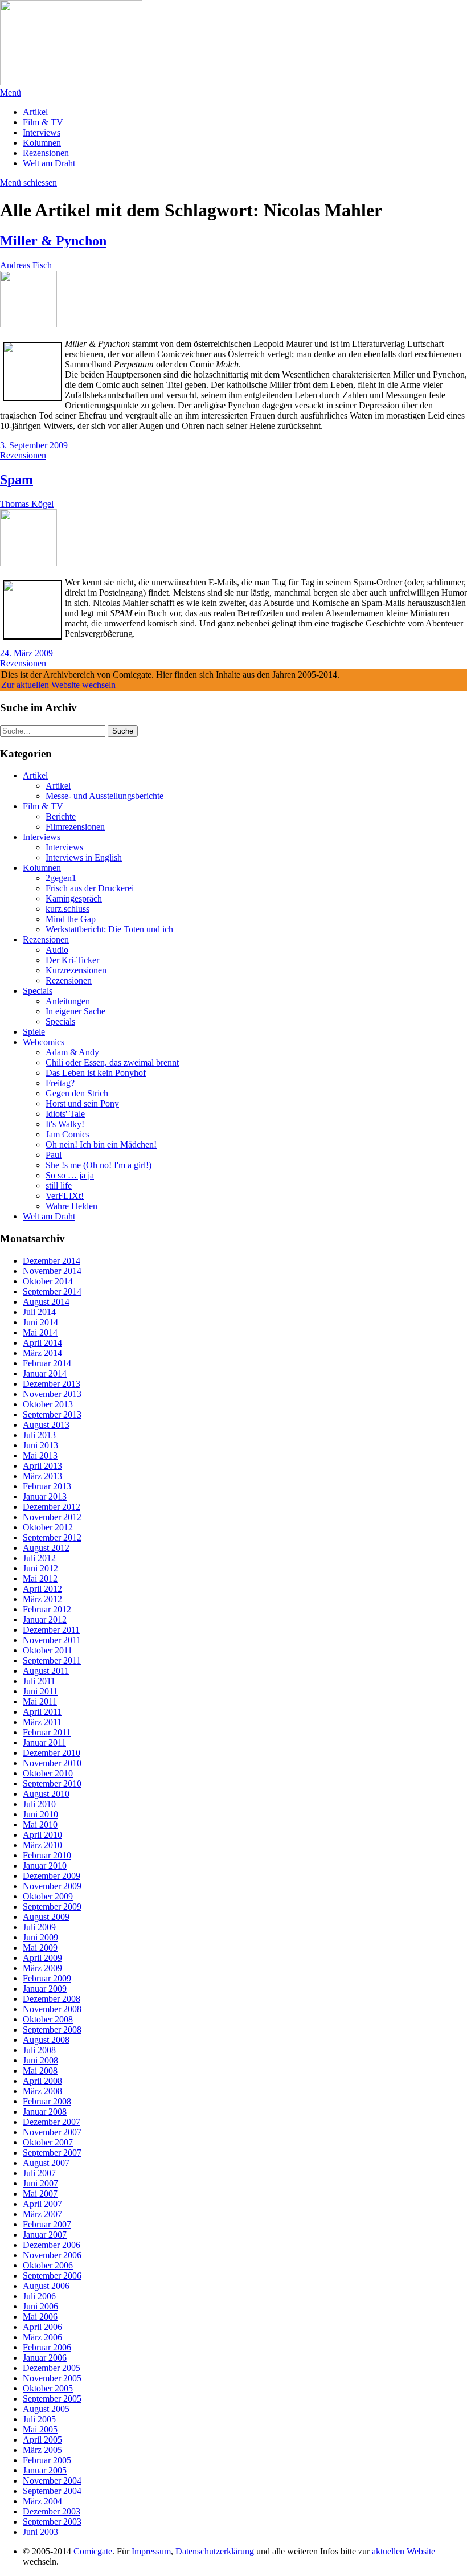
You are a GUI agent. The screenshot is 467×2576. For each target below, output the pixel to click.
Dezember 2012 (52, 1507)
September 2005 (52, 2399)
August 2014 (46, 1302)
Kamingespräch (74, 898)
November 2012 (52, 1517)
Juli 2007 (39, 2173)
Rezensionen (46, 153)
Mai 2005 (40, 2429)
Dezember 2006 (52, 2245)
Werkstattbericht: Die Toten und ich (109, 929)
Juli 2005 (39, 2419)
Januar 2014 (45, 1373)
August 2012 (46, 1548)
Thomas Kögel (27, 504)
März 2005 (42, 2450)
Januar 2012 (45, 1619)
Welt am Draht (49, 163)
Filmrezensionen (75, 827)
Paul (54, 1155)
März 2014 (42, 1353)
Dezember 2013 (52, 1384)
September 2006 (52, 2276)
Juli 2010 (39, 1804)
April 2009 (42, 1958)
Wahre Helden (71, 1206)
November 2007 (52, 2132)
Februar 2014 (47, 1363)
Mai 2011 (40, 1701)
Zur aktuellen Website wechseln (58, 685)
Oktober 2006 (48, 2265)
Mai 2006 (40, 2317)
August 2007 (46, 2163)
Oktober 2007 (48, 2142)
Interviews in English (84, 857)
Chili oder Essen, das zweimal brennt (112, 1062)
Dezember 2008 (52, 1999)
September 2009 (52, 1907)
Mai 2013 (40, 1455)
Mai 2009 (40, 1948)
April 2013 (42, 1466)
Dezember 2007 (52, 2122)
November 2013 (52, 1394)
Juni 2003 (40, 2532)
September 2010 (52, 1783)
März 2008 (42, 2091)
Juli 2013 (39, 1435)
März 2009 (42, 1968)
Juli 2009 (39, 1927)
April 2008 (42, 2081)
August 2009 (46, 1917)
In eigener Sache (75, 1011)
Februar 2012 (47, 1609)
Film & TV (43, 122)
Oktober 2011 (48, 1650)
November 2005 (52, 2378)
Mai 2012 (40, 1578)
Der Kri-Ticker (72, 960)
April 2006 (42, 2327)
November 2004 (52, 2481)
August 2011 (46, 1671)
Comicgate (93, 2551)
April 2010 (42, 1835)
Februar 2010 (47, 1855)
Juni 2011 (40, 1691)
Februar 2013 (47, 1486)
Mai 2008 (40, 2071)
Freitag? (60, 1083)
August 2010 (46, 1794)
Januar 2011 (44, 1742)
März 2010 (42, 1845)
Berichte (61, 816)
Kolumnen (42, 143)
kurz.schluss (67, 909)
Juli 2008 (39, 2050)
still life (59, 1185)
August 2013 (46, 1425)
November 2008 (52, 2009)
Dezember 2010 (52, 1753)
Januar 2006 (45, 2358)
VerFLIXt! (65, 1196)
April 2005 (42, 2440)
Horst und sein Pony (82, 1103)
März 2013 (42, 1476)
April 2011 (42, 1712)
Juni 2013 (40, 1445)
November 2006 (52, 2255)
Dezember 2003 (52, 2511)
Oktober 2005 (48, 2388)
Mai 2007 (40, 2194)
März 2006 (42, 2337)
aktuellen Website (403, 2551)
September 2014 (52, 1291)
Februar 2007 (47, 2224)
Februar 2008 (47, 2101)
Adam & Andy (72, 1052)
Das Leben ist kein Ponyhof (96, 1073)
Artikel (35, 112)
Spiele (34, 1032)
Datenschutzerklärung (215, 2551)
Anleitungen (68, 1001)
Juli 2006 (39, 2296)
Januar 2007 (45, 2235)
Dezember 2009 (52, 1876)
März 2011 (42, 1722)
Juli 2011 (39, 1681)
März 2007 (42, 2214)
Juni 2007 (40, 2183)
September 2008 (52, 2030)
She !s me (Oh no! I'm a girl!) (99, 1165)
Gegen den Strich (77, 1093)
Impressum (151, 2551)
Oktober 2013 (48, 1404)
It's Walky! (65, 1124)
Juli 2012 (39, 1558)
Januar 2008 (45, 2112)
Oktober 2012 (48, 1527)
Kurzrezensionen (76, 970)
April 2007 (42, 2204)
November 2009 (52, 1886)
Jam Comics (67, 1134)
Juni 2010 (40, 1814)
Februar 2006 (47, 2347)
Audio (57, 950)
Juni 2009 (40, 1937)
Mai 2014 (40, 1332)
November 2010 (52, 1763)
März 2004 (42, 2501)
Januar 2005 (45, 2470)
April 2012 (42, 1589)
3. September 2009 (34, 445)
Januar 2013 (45, 1496)
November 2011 (52, 1640)
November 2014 (52, 1271)
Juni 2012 (40, 1568)
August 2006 (46, 2286)
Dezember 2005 (52, 2368)
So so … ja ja (70, 1175)
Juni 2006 (40, 2306)
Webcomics (44, 1042)
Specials (38, 991)
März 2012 (42, 1599)
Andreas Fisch (26, 265)
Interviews (42, 132)
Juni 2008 (40, 2060)
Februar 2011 (47, 1732)
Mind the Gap (71, 919)
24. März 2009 (26, 653)
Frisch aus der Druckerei (90, 888)
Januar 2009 (45, 1989)
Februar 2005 (47, 2460)
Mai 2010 (40, 1825)
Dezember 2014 (52, 1261)
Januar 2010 (45, 1866)
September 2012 (52, 1537)
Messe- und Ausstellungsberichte (105, 796)
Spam (17, 480)
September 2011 (52, 1660)
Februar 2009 (47, 1978)
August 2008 (46, 2040)
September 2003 (52, 2522)
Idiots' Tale (65, 1114)
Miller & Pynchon (53, 241)
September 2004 (52, 2491)
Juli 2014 (39, 1312)
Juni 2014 (40, 1322)
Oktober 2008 (48, 2019)
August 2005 (46, 2409)
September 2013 (52, 1414)
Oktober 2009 (48, 1896)
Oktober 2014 (48, 1281)
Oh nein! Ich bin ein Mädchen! (101, 1144)
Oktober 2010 (48, 1773)
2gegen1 (61, 878)
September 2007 (52, 2153)
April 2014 (42, 1343)
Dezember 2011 (51, 1630)
